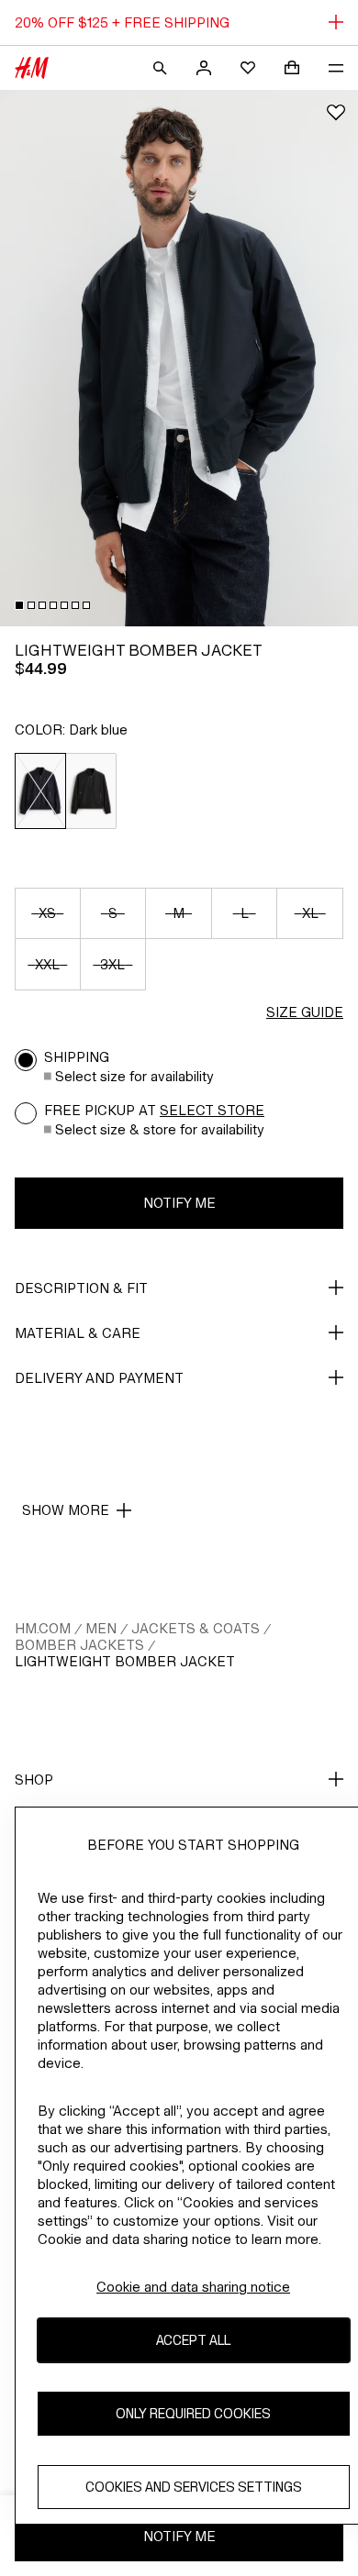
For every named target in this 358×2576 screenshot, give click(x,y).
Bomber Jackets (79, 1645)
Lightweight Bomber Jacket (125, 1661)
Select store (212, 1110)
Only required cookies (193, 2413)
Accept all (193, 2340)
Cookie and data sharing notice (193, 2287)
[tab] (19, 605)
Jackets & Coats (196, 1628)
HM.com (43, 1628)
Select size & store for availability (160, 1129)
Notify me (179, 1203)
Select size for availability (134, 1076)
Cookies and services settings (194, 2487)
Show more (66, 1510)
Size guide (305, 1012)
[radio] (40, 791)
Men (101, 1628)
